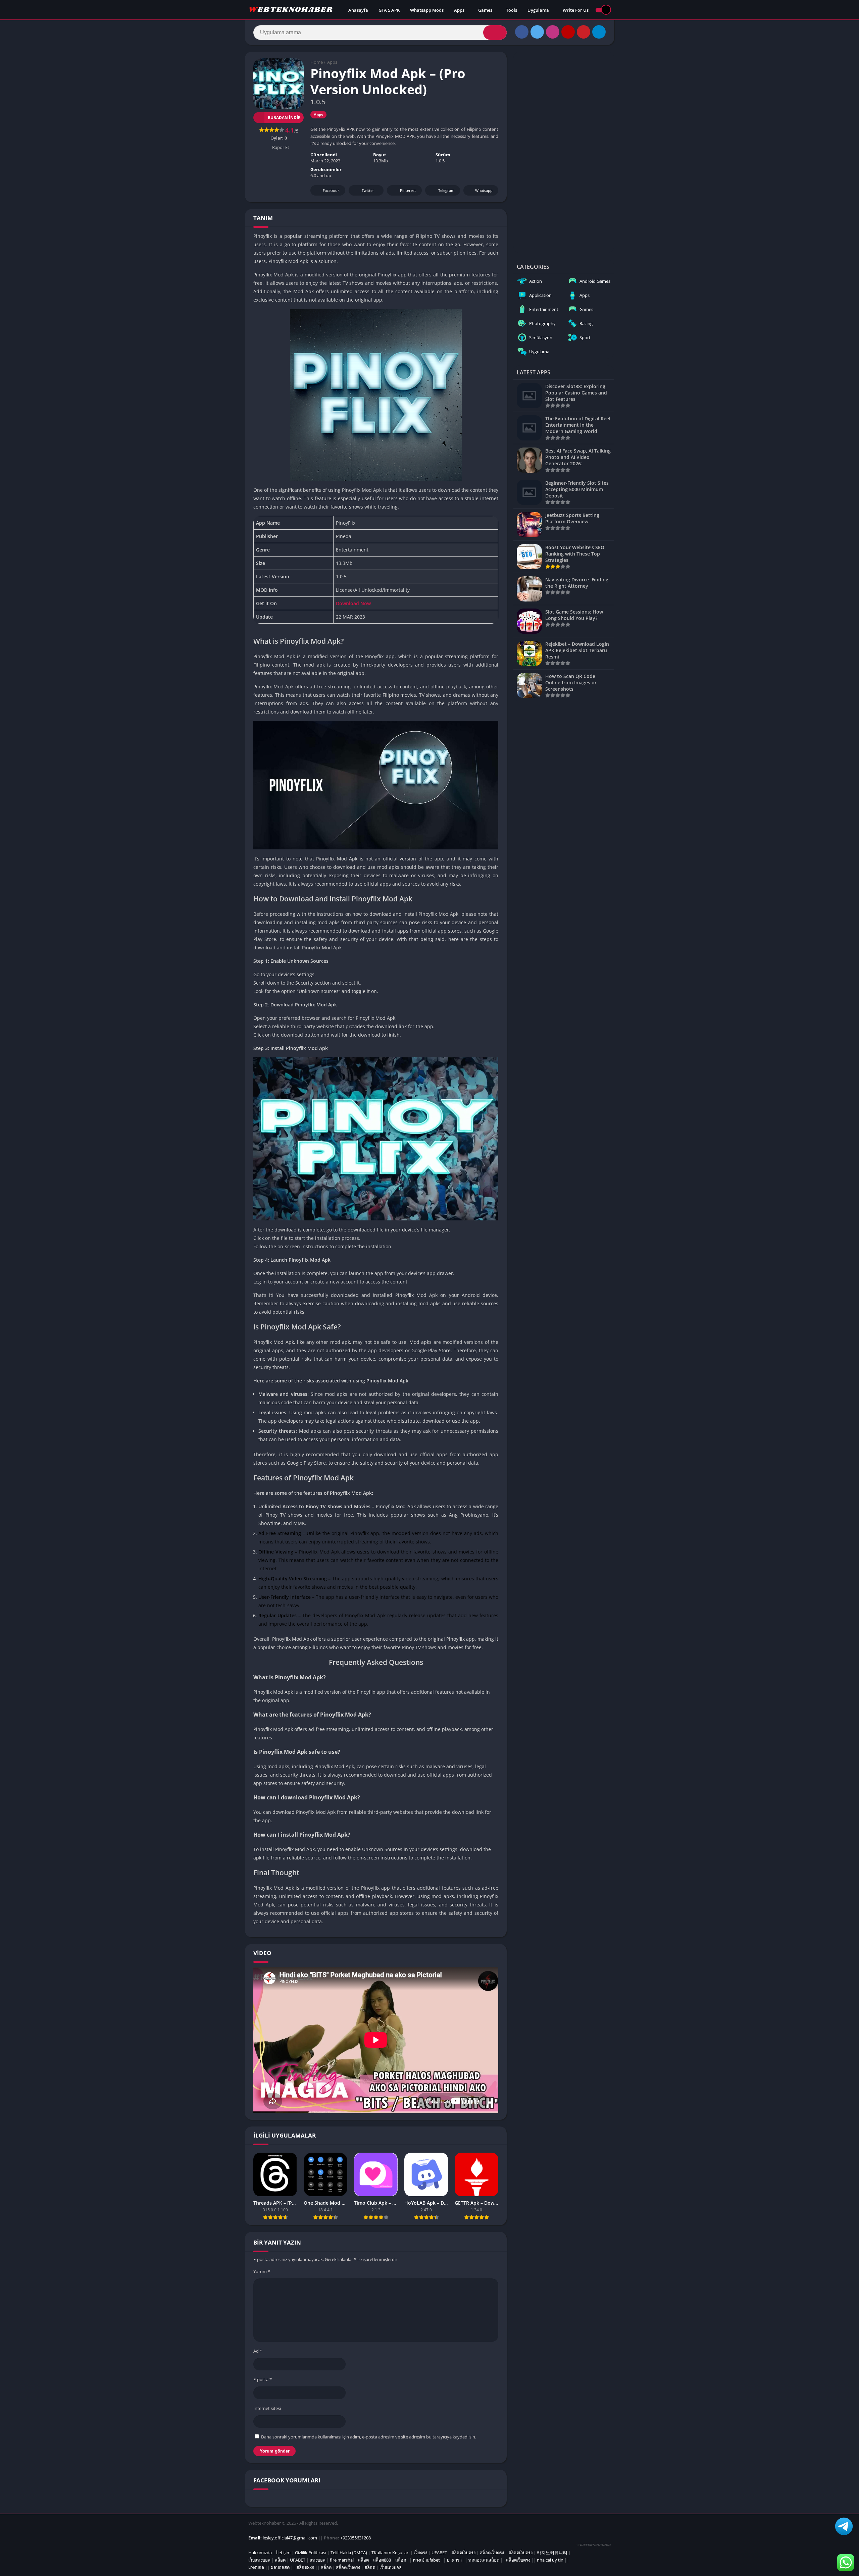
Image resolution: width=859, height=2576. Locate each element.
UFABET (439, 2553)
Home (317, 62)
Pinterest (408, 190)
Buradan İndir (284, 118)
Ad (258, 2351)
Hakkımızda (260, 2553)
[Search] (495, 33)
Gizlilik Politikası (311, 2553)
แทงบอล (318, 2560)
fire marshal (342, 2560)
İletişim (283, 2553)
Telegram (446, 190)
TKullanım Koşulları (390, 2553)
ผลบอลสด (280, 2567)
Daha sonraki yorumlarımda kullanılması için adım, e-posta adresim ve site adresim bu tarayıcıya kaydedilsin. (369, 2437)
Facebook (331, 190)
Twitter (368, 190)
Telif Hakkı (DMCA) (349, 2553)
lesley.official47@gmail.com (290, 2538)
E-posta (263, 2379)
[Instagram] (553, 32)
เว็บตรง (420, 2553)
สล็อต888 (382, 2560)
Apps (459, 10)
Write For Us (576, 10)
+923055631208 (356, 2538)
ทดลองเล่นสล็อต (484, 2560)
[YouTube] (568, 32)
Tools (512, 10)
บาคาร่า (454, 2560)
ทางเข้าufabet (426, 2560)
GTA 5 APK (389, 10)
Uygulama (538, 10)
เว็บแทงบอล (259, 2560)
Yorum (262, 2271)
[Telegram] (599, 32)
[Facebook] (522, 32)
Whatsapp (484, 190)
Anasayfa (358, 10)
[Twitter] (537, 32)
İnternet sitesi (267, 2408)
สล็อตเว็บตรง (463, 2553)
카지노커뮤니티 (552, 2553)
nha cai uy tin (550, 2560)
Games (485, 10)
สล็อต (280, 2560)
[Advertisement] (564, 152)
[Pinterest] (584, 32)
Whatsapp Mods (427, 10)
